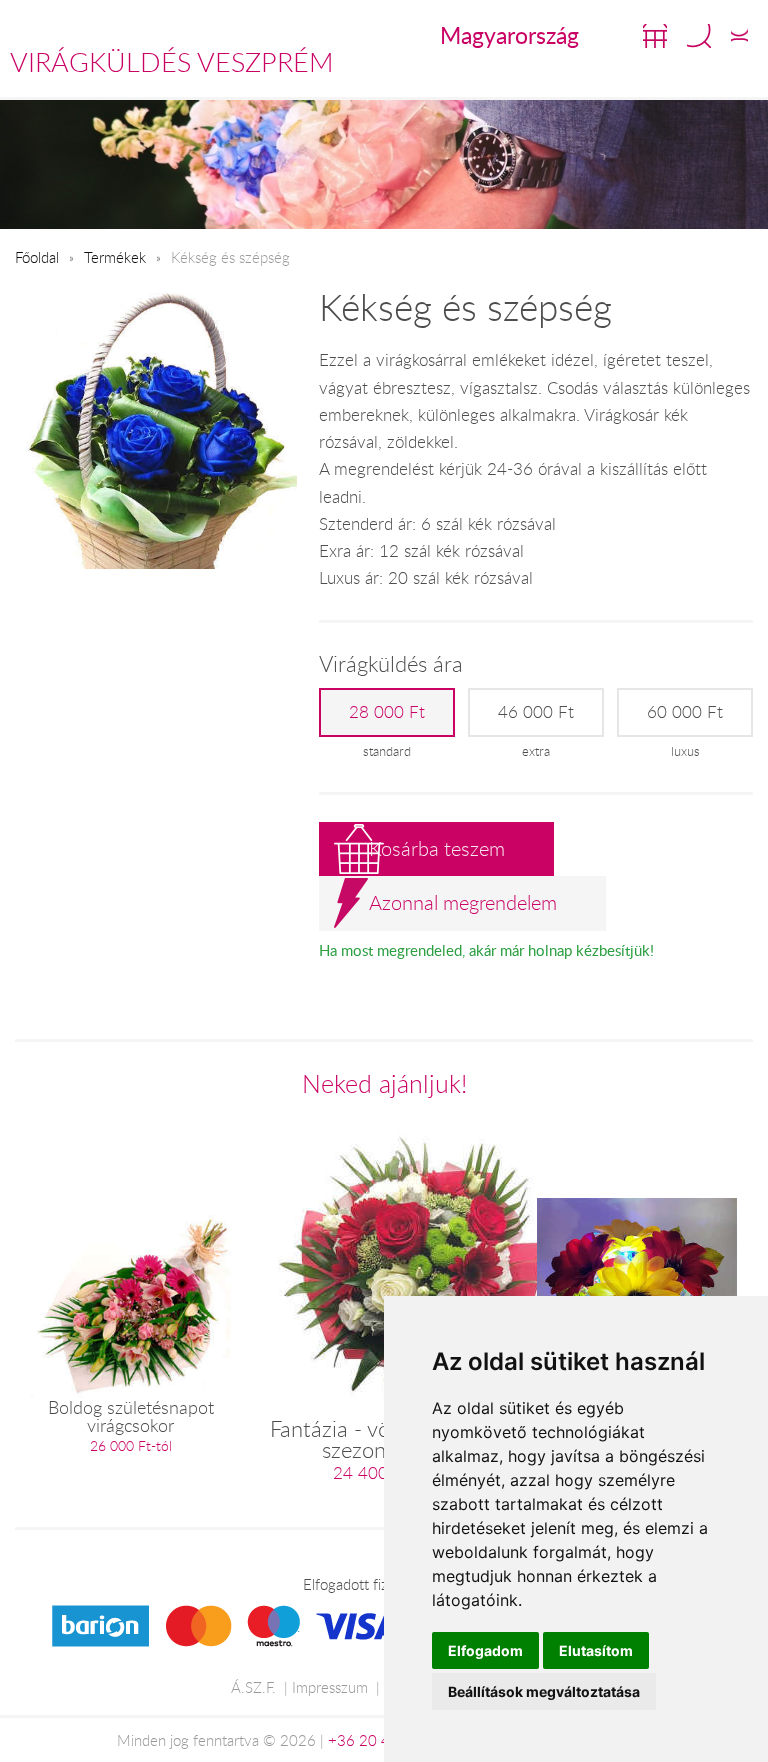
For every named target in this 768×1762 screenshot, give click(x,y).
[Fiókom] (739, 36)
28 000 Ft (387, 712)
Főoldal (37, 257)
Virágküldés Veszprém (172, 62)
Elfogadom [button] (485, 1650)
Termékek (115, 257)
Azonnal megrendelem (463, 902)
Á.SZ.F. (253, 1687)
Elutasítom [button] (596, 1650)
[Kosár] (655, 36)
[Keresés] (699, 36)
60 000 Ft (685, 712)
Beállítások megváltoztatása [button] (544, 1691)
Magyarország (509, 35)
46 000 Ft (536, 712)
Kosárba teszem (437, 848)
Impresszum (330, 1687)
